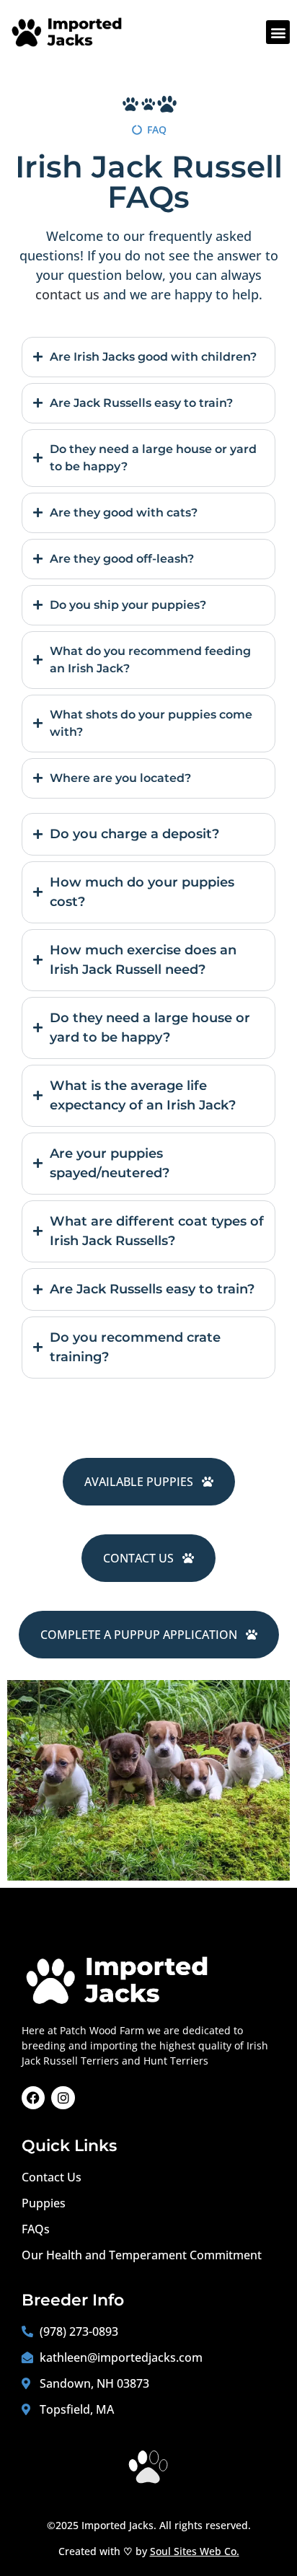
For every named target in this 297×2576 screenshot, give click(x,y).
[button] (278, 32)
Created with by (149, 2551)
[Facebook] (33, 2098)
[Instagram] (63, 2098)
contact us (67, 294)
